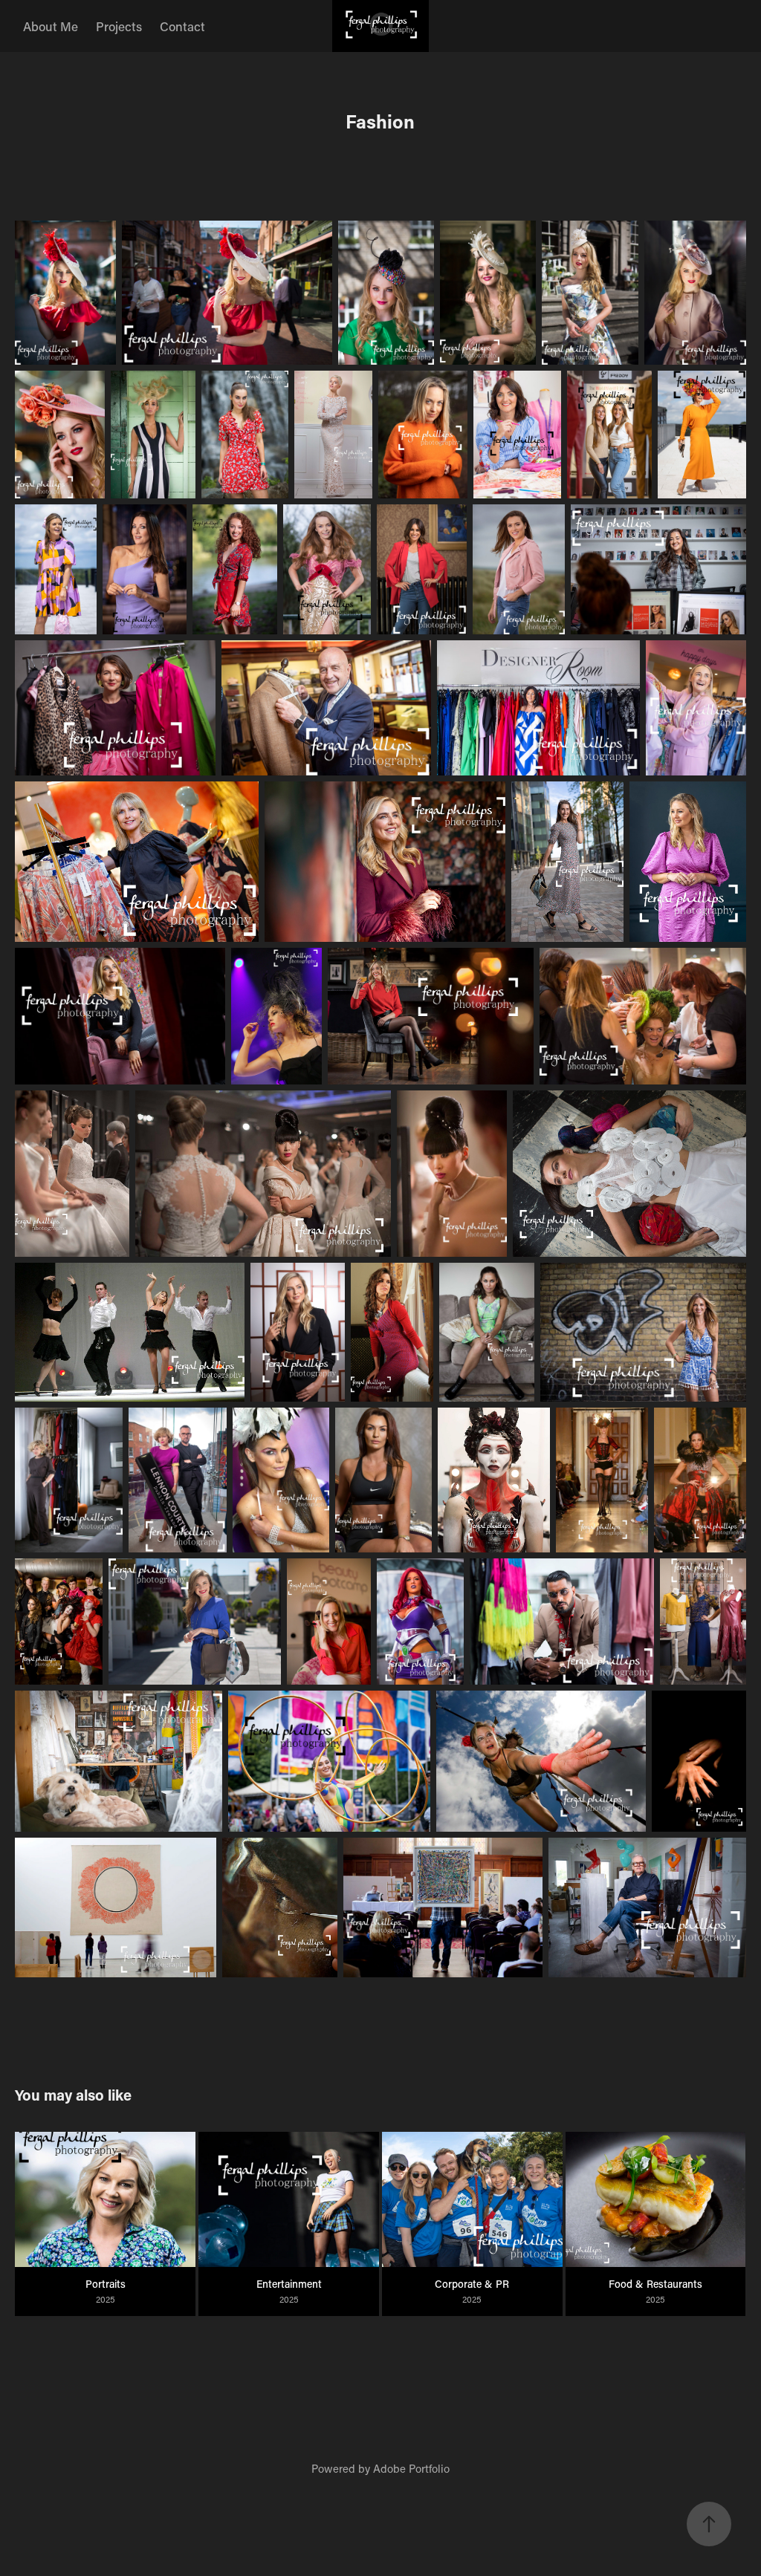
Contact (182, 26)
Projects (119, 26)
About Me (51, 26)
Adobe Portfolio (411, 2468)
